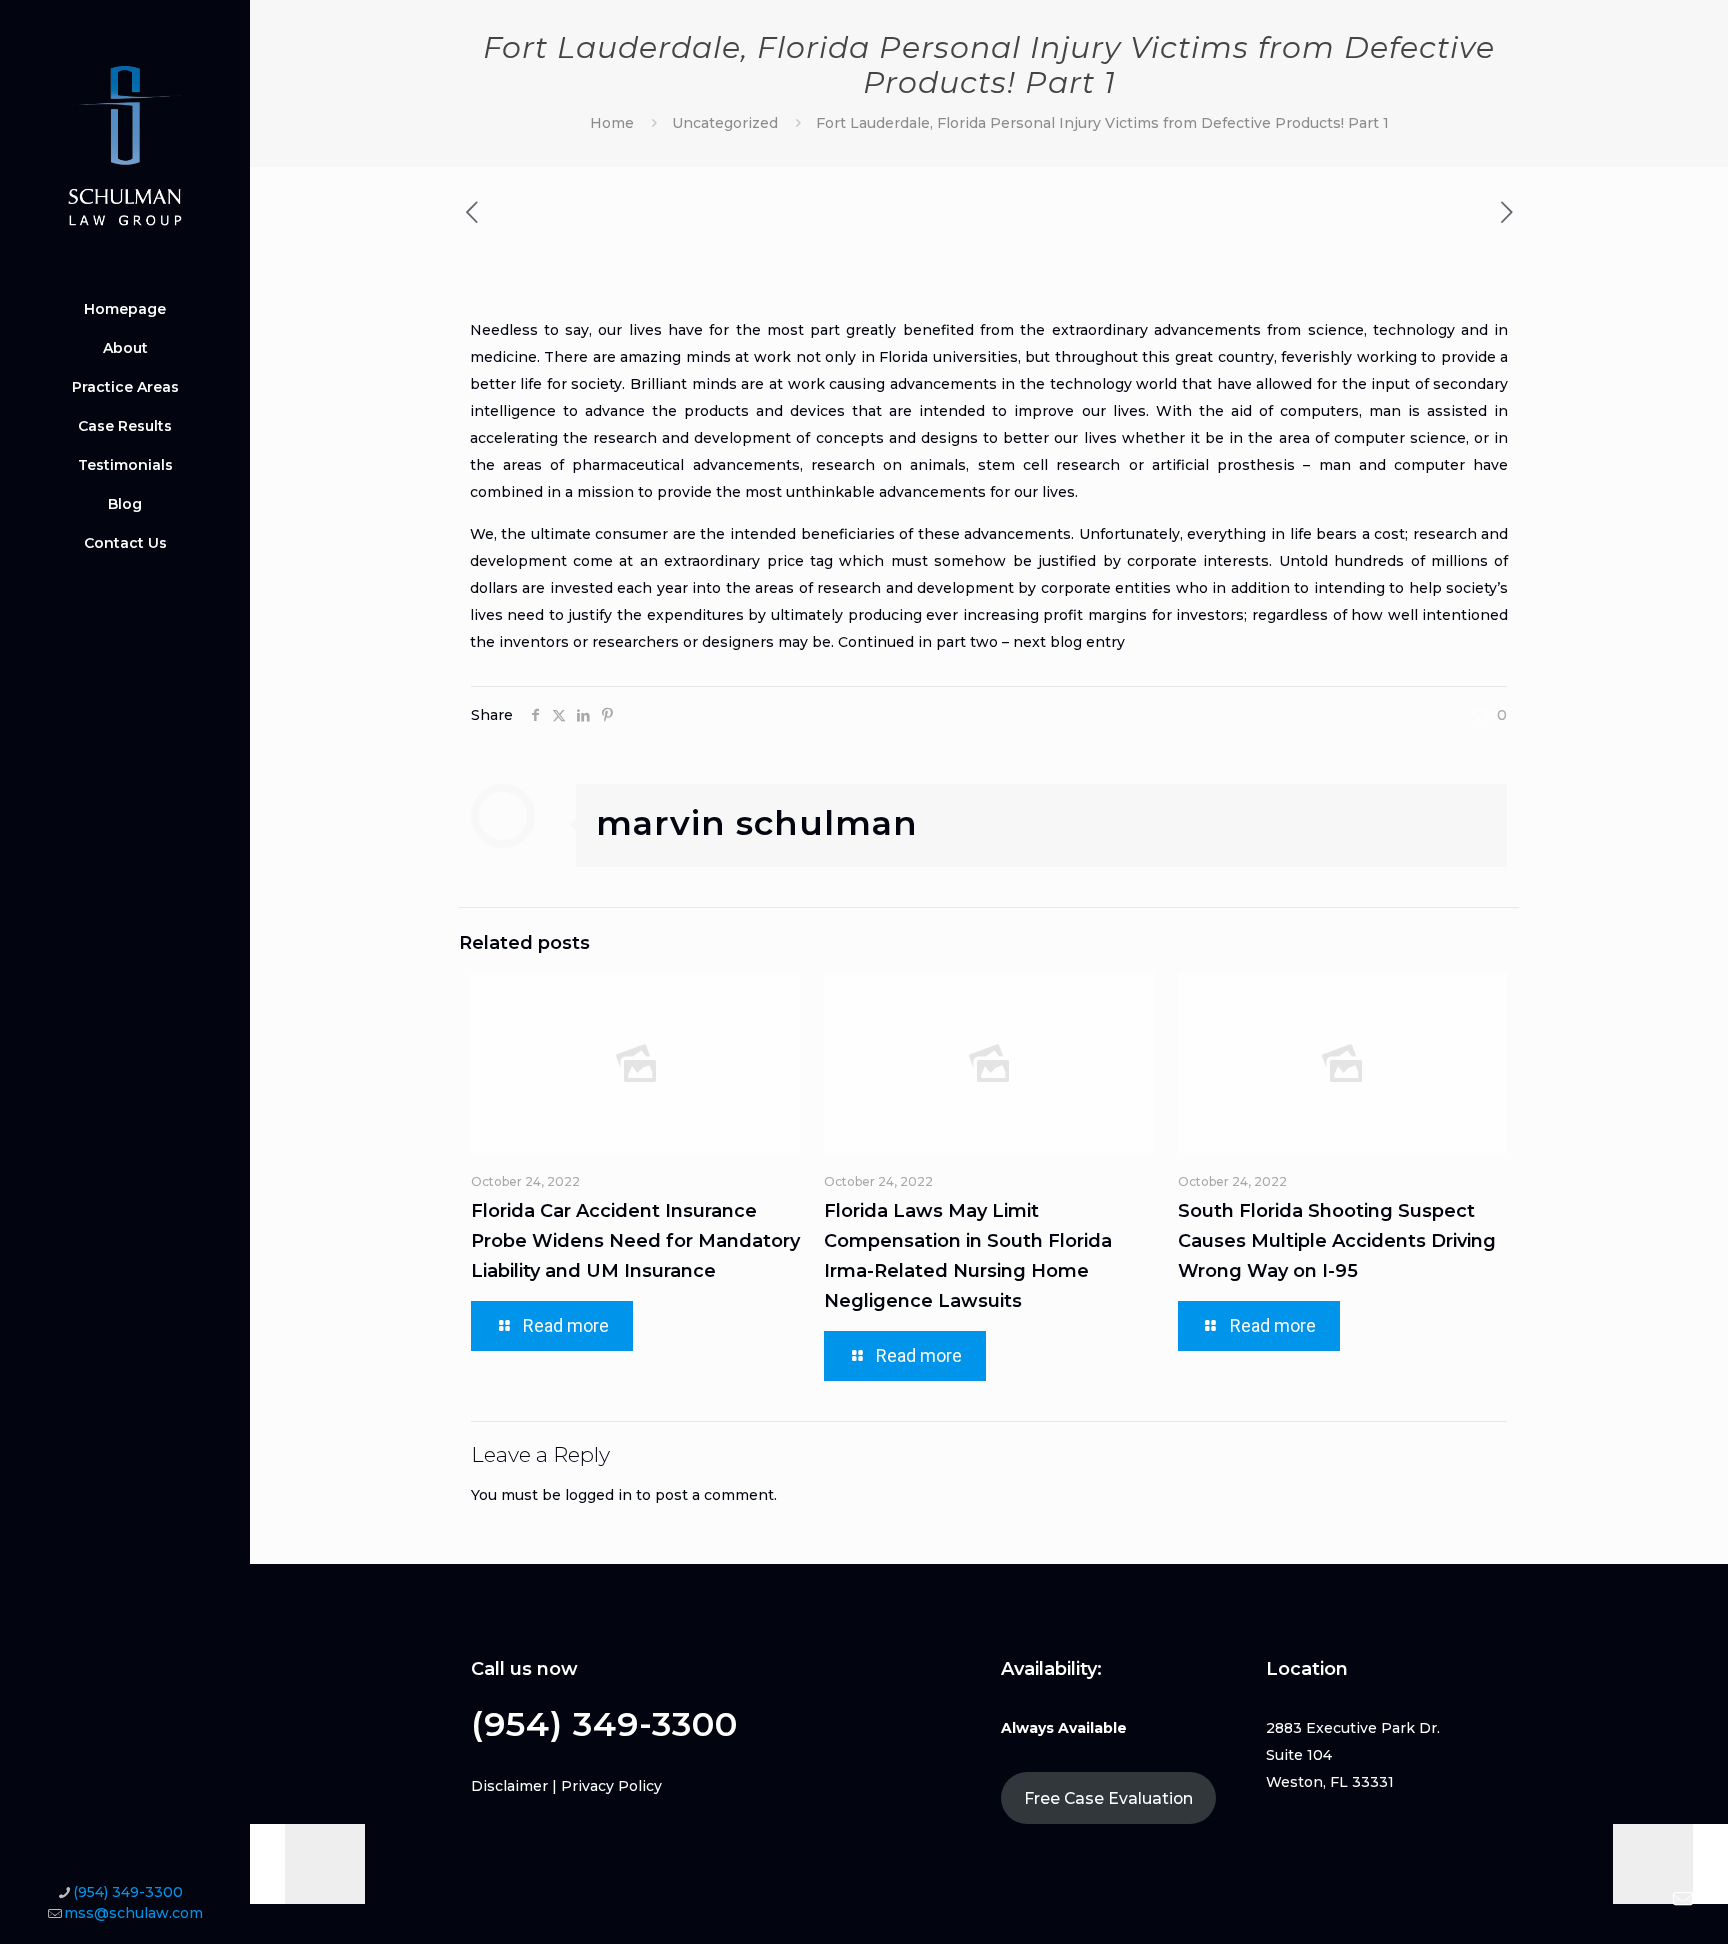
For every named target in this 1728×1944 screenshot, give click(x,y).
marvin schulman (757, 823)
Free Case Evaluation (1108, 1798)
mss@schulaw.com (133, 1913)
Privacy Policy (611, 1786)
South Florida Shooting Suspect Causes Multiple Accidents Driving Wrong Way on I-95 (1337, 1241)
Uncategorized (725, 123)
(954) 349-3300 (128, 1892)
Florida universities (948, 357)
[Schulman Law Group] (125, 145)
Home (612, 123)
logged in (598, 1495)
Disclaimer (509, 1786)
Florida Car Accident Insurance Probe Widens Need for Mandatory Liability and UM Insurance (635, 1241)
